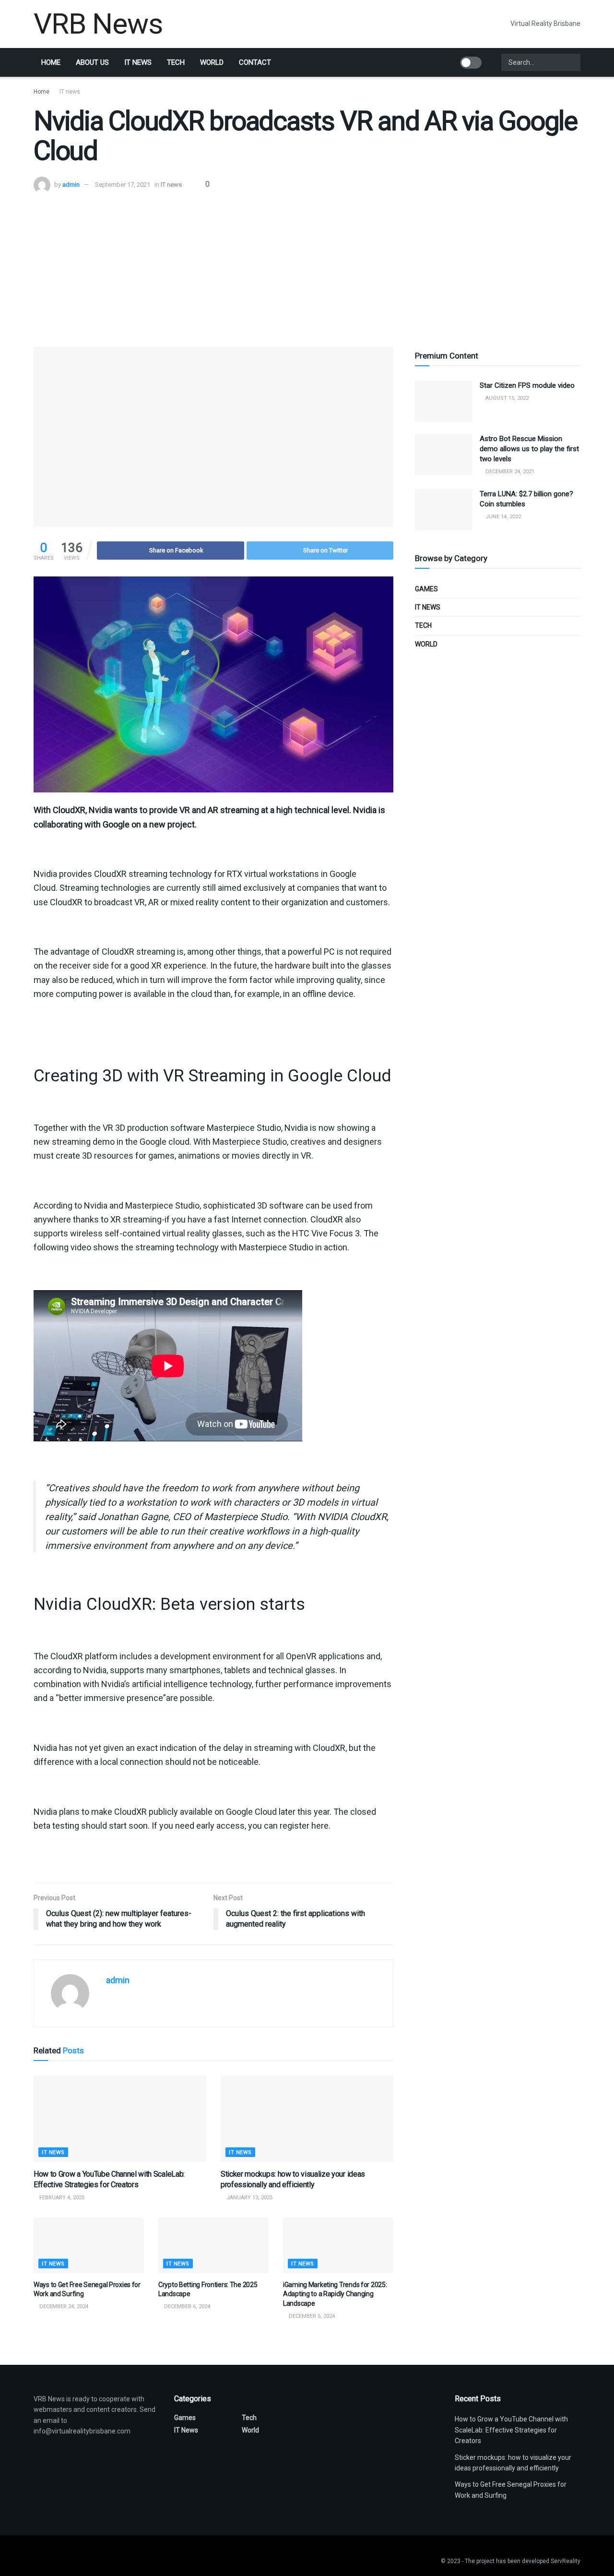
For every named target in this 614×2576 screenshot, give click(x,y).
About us (92, 62)
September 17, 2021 (123, 185)
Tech (176, 62)
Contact (255, 62)
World (212, 62)
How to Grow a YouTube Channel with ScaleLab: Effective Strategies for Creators (511, 2430)
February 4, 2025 (61, 2198)
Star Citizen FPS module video (527, 385)
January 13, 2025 (249, 2198)
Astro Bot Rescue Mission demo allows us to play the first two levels (529, 449)
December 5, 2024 (311, 2316)
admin (71, 185)
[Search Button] (572, 62)
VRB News (98, 24)
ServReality (566, 2561)
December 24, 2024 (63, 2306)
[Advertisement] (307, 265)
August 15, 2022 (506, 398)
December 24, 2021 (509, 472)
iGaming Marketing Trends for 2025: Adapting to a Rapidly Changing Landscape (335, 2294)
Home (51, 62)
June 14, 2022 (502, 517)
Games (426, 589)
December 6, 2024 (186, 2306)
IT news (138, 62)
